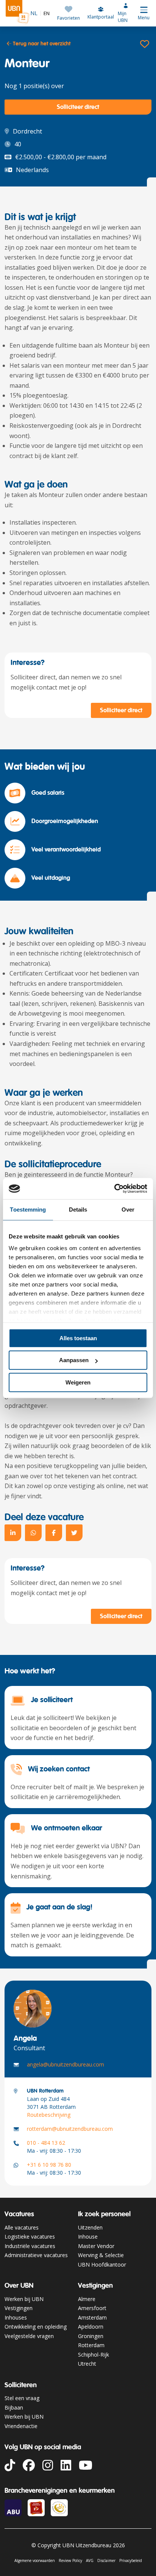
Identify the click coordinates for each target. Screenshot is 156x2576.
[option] (45, 13)
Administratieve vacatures (36, 2255)
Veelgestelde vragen (29, 2336)
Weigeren (78, 1382)
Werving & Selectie (101, 2255)
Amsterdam (92, 2317)
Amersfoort (92, 2308)
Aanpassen (74, 1360)
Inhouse (88, 2237)
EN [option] (47, 13)
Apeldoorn (91, 2327)
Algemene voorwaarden (35, 2560)
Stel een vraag (22, 2398)
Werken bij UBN (24, 2299)
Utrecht (87, 2364)
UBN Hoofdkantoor (102, 2264)
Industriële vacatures (30, 2246)
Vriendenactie (21, 2426)
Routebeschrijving (49, 2115)
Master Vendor (96, 2246)
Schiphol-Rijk (94, 2355)
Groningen (91, 2336)
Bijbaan (14, 2407)
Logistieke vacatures (30, 2237)
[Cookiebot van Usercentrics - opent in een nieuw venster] (114, 1189)
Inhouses (16, 2317)
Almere (87, 2299)
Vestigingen (19, 2308)
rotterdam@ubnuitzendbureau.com (70, 2129)
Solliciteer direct (78, 107)
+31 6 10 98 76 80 (49, 2165)
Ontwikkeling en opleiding (36, 2327)
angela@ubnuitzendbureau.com (66, 2064)
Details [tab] (78, 1210)
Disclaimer (106, 2560)
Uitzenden (90, 2227)
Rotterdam (91, 2345)
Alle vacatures (22, 2227)
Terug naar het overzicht (41, 44)
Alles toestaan (78, 1338)
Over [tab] (128, 1210)
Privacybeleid (131, 2560)
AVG (90, 2560)
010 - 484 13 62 (46, 2143)
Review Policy (70, 2560)
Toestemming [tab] (28, 1210)
